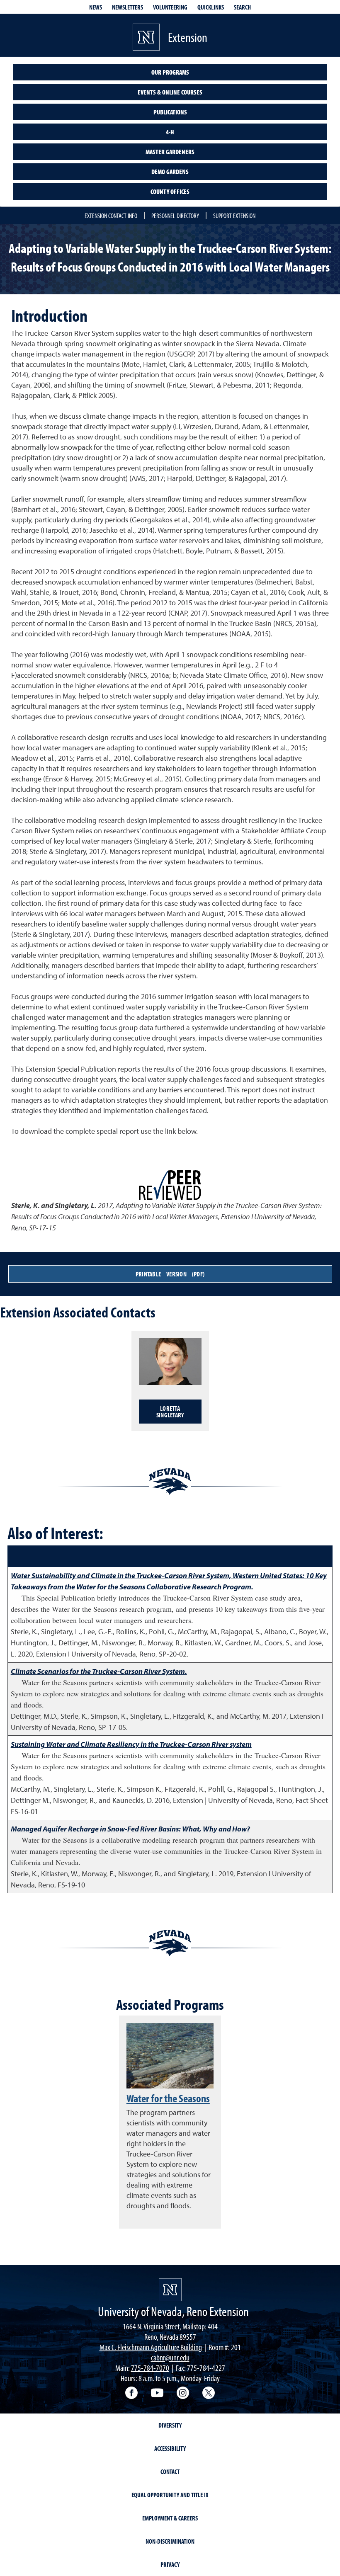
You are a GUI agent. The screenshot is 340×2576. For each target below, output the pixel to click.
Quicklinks (211, 7)
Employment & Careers (170, 2518)
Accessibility (170, 2448)
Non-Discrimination (170, 2541)
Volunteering (170, 7)
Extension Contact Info (111, 216)
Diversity (170, 2425)
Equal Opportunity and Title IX (170, 2495)
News (96, 7)
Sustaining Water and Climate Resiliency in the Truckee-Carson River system (131, 1744)
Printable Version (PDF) (170, 1274)
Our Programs (170, 72)
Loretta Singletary (170, 1412)
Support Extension (234, 216)
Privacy (170, 2564)
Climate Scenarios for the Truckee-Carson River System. (99, 1671)
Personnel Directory (175, 216)
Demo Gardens (170, 172)
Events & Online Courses (170, 92)
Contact (170, 2472)
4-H (170, 132)
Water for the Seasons (168, 2098)
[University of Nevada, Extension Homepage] (170, 2290)
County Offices (170, 192)
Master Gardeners (170, 152)
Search (242, 7)
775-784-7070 (150, 2368)
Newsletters (127, 7)
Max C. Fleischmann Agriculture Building (151, 2347)
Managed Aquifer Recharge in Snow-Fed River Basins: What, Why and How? (130, 1829)
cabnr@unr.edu (170, 2357)
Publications (170, 112)
